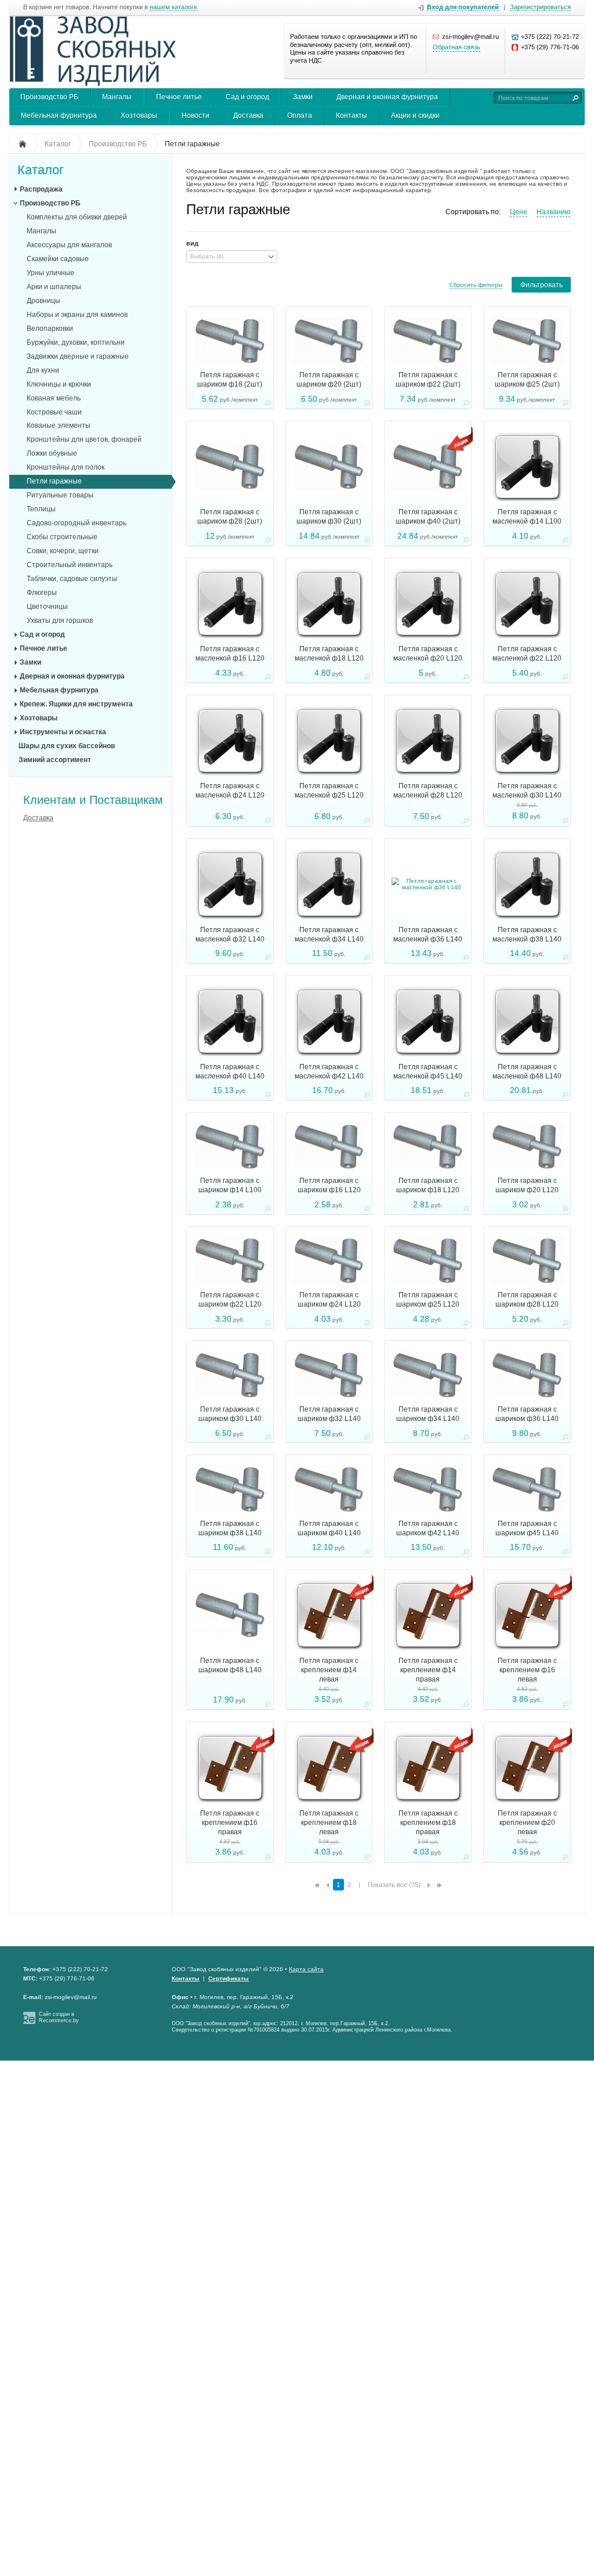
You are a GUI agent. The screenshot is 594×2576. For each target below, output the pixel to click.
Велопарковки (50, 329)
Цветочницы (47, 607)
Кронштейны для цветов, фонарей (84, 439)
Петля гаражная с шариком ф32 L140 (329, 1414)
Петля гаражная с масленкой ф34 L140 (329, 935)
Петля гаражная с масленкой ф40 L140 (230, 1071)
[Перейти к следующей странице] (429, 1885)
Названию (553, 212)
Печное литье (179, 97)
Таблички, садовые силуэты (72, 579)
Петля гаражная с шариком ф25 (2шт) (527, 380)
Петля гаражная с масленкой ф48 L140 (527, 1071)
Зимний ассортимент (55, 760)
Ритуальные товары (60, 495)
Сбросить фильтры (476, 285)
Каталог (41, 170)
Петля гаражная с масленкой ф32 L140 (230, 935)
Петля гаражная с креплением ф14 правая (428, 1670)
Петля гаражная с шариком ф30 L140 (230, 1414)
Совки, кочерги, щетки (63, 551)
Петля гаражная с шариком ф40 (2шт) (428, 517)
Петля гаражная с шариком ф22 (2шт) (428, 380)
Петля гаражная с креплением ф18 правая (428, 1823)
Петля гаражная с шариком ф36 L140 (527, 1414)
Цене (519, 212)
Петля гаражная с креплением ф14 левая (329, 1670)
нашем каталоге (173, 7)
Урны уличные (50, 273)
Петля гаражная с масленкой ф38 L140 (527, 935)
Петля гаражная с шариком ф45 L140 (527, 1528)
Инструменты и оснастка (63, 732)
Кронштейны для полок (66, 467)
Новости (195, 116)
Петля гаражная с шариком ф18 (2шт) (230, 380)
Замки (303, 97)
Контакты (352, 116)
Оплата (300, 116)
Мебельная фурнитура (59, 116)
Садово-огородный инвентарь (77, 523)
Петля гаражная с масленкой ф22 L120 (527, 654)
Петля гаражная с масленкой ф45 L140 (428, 1071)
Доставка (248, 116)
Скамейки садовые (58, 259)
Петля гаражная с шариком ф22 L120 (230, 1300)
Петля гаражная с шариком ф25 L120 (428, 1300)
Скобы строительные (62, 537)
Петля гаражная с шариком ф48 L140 (230, 1665)
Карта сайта (306, 1969)
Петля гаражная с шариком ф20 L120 (527, 1185)
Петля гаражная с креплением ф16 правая (230, 1823)
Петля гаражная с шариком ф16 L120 (329, 1185)
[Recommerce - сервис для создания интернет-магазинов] (29, 2022)
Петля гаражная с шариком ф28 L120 (527, 1300)
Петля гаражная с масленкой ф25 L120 (329, 791)
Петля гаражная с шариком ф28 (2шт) (230, 517)
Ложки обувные (52, 453)
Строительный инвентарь (70, 565)
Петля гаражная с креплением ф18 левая (329, 1823)
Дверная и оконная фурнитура (387, 97)
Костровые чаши (54, 412)
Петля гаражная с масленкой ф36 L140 (428, 935)
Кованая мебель (54, 398)
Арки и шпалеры (54, 287)
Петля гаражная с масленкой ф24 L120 (230, 791)
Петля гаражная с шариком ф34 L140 (428, 1414)
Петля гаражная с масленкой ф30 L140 (527, 791)
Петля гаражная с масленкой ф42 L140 (329, 1071)
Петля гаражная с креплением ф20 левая (527, 1823)
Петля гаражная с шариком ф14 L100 (230, 1185)
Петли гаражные (54, 481)
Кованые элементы (59, 425)
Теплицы (41, 509)
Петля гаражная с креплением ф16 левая (527, 1670)
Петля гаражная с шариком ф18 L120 (428, 1185)
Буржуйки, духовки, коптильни (76, 342)
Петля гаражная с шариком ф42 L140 (428, 1528)
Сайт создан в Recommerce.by (59, 2017)
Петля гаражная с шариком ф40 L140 (329, 1528)
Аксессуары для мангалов (69, 245)
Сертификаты (229, 1978)
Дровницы (44, 301)
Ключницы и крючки (59, 384)
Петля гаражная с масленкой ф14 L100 (527, 517)
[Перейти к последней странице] (439, 1885)
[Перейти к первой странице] (317, 1885)
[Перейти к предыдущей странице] (328, 1885)
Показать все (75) (394, 1885)
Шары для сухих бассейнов (67, 746)
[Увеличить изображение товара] (268, 405)
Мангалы (117, 97)
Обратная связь (457, 47)
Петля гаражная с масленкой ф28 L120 (428, 791)
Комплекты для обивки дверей (77, 217)
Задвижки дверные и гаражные (78, 356)
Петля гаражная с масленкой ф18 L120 (329, 654)
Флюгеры (42, 593)
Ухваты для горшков (60, 620)
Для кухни (43, 370)
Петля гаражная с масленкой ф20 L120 (428, 654)
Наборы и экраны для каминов (77, 315)
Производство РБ (49, 97)
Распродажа (41, 189)
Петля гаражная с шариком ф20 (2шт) (329, 380)
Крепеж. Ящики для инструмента (76, 704)
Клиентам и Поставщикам (93, 800)
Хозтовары (139, 116)
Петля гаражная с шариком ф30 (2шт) (329, 517)
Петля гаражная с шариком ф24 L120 (329, 1300)
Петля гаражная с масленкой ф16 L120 (230, 654)
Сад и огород (247, 97)
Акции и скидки (415, 116)
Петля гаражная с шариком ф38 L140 (230, 1528)
